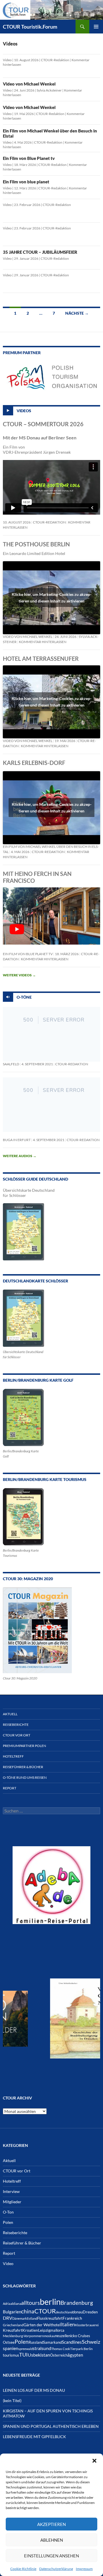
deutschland (64, 2312)
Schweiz (91, 2342)
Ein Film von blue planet (26, 182)
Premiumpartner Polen (24, 1746)
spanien (11, 2348)
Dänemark (20, 2318)
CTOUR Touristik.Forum (30, 27)
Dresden (90, 2312)
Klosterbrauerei (87, 2325)
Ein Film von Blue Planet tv (29, 158)
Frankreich (72, 2318)
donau (78, 2312)
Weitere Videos (19, 975)
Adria (7, 2304)
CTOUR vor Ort (17, 1735)
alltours (30, 2303)
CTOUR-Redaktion (55, 60)
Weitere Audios (20, 1156)
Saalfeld (11, 1064)
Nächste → (77, 313)
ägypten (75, 2355)
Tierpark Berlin (81, 2349)
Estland (32, 2318)
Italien (68, 2324)
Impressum (84, 2569)
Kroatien (30, 2330)
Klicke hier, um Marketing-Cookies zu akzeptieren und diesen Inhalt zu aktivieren (52, 598)
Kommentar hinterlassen (43, 642)
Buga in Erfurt (17, 1140)
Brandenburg (77, 2303)
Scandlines (72, 2342)
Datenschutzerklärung (56, 2569)
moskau (49, 2336)
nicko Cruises (79, 2336)
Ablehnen (52, 2540)
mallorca (57, 2330)
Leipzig (44, 2330)
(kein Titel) (12, 2401)
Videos (24, 410)
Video (7, 60)
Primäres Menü (96, 27)
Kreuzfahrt (13, 2330)
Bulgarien (12, 2312)
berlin (50, 2302)
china (28, 2311)
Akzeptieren (51, 2524)
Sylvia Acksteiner (49, 90)
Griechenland (13, 2325)
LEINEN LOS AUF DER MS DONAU (34, 2390)
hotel (56, 2325)
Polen (8, 2222)
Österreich (59, 2355)
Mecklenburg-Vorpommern (23, 2336)
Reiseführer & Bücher (23, 1767)
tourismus (11, 2355)
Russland (36, 2342)
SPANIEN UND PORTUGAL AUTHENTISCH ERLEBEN (51, 2426)
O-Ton (8, 2212)
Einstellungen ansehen (51, 2556)
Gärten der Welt (38, 2325)
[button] (94, 2461)
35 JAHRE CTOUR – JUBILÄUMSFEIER (40, 252)
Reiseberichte (16, 1725)
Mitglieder (12, 2202)
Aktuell (10, 1714)
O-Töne (24, 997)
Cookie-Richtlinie (23, 2569)
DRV (8, 2318)
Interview (11, 2191)
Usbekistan (39, 2355)
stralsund (42, 2348)
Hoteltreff (13, 1756)
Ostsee (9, 2342)
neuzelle (62, 2336)
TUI (23, 2355)
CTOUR (45, 2311)
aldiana (16, 2304)
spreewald (25, 2349)
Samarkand (53, 2342)
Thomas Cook (61, 2349)
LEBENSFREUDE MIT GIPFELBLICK (34, 2437)
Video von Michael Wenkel (29, 84)
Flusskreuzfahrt (50, 2318)
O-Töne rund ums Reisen (25, 1777)
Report (10, 1788)
